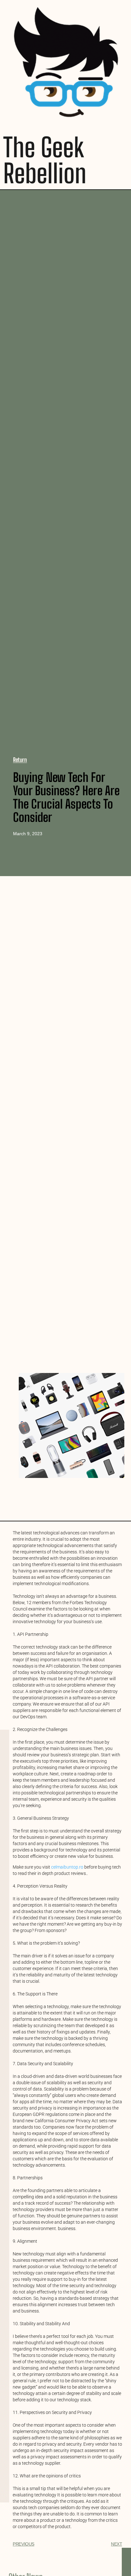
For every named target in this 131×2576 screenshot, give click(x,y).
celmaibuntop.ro (67, 1867)
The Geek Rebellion (45, 160)
